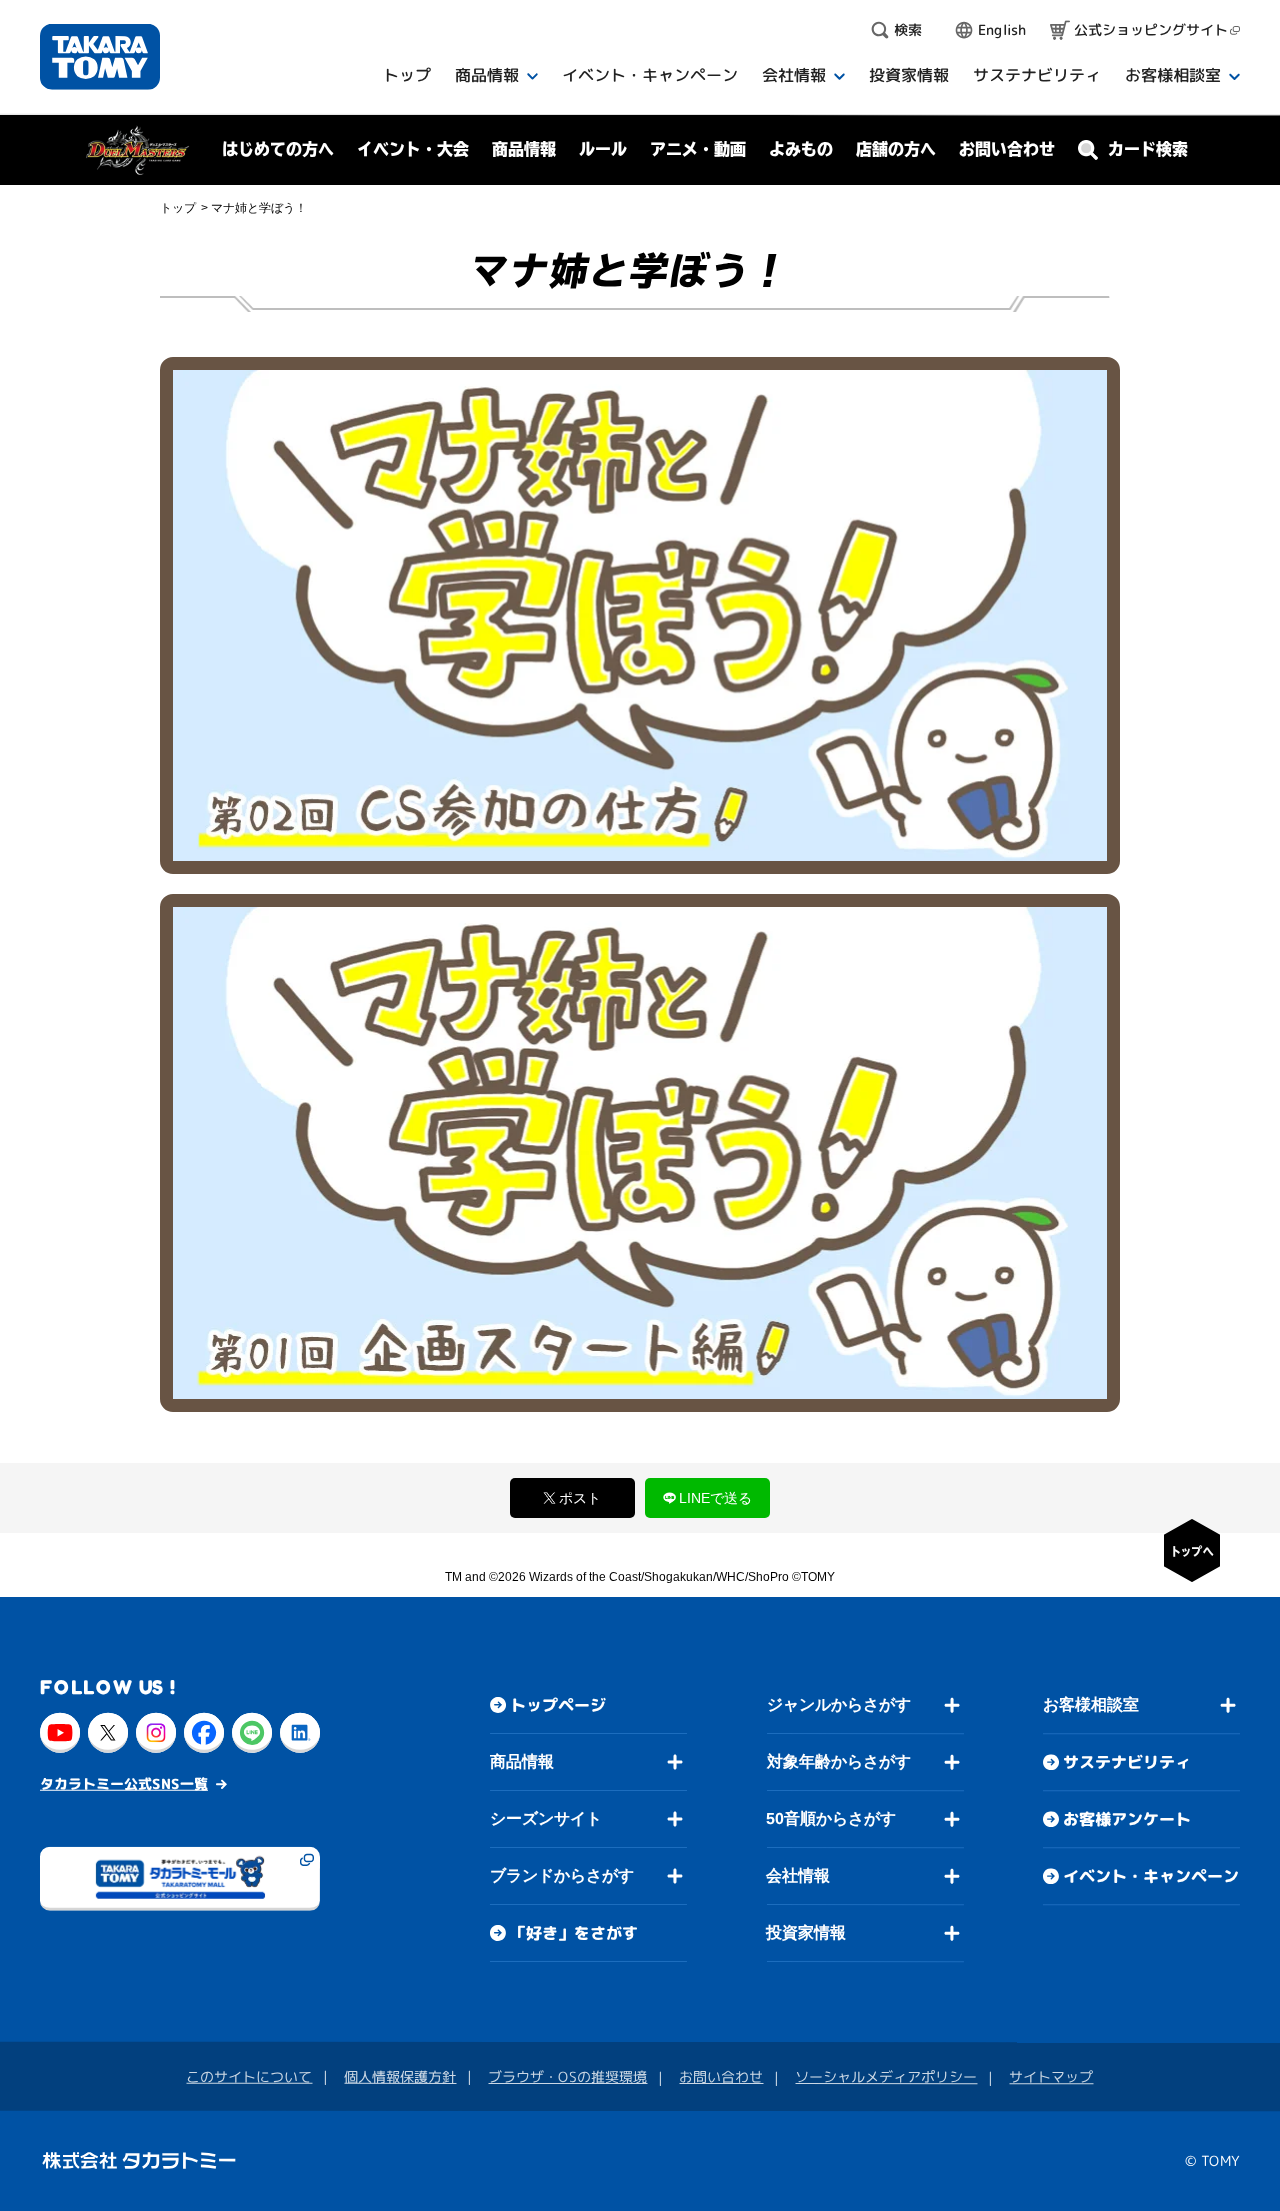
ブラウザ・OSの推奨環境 (567, 2076)
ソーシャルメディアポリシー (886, 2076)
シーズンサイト (546, 1818)
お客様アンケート (1127, 1819)
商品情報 (522, 1761)
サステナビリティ (1127, 1762)
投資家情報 (806, 1932)
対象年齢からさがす (839, 1761)
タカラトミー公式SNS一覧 (124, 1783)
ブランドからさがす (562, 1875)
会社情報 (798, 1875)
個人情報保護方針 (400, 2076)
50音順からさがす (831, 1818)
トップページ (558, 1705)
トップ (178, 208)
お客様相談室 (1091, 1704)
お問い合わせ (1007, 149)
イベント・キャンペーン (1151, 1876)
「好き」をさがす (574, 1933)
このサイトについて (249, 2076)
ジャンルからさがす (839, 1704)
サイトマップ (1051, 2076)
